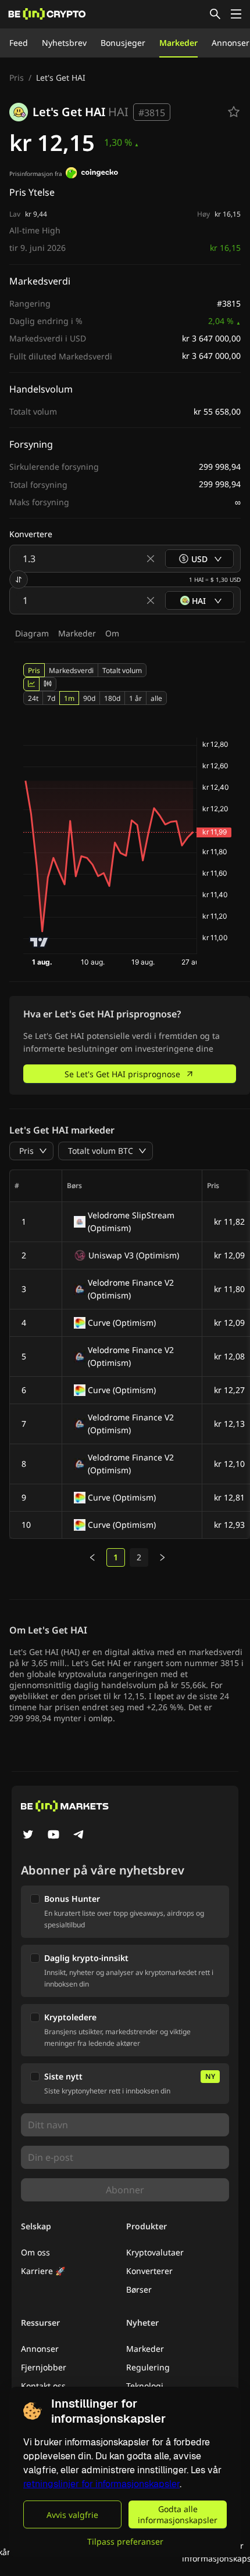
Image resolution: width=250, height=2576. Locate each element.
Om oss (35, 2252)
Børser (139, 2289)
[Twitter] (28, 1836)
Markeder (178, 43)
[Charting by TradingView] (39, 942)
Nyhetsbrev (64, 43)
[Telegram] (79, 1836)
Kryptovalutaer (155, 2252)
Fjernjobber (44, 2367)
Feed (19, 43)
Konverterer (149, 2271)
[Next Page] (162, 1557)
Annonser (231, 43)
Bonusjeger (123, 43)
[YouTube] (53, 1836)
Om (112, 633)
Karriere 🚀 (43, 2271)
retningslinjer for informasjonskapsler (101, 2484)
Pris (17, 78)
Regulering (148, 2367)
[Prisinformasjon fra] (92, 174)
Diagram (32, 633)
